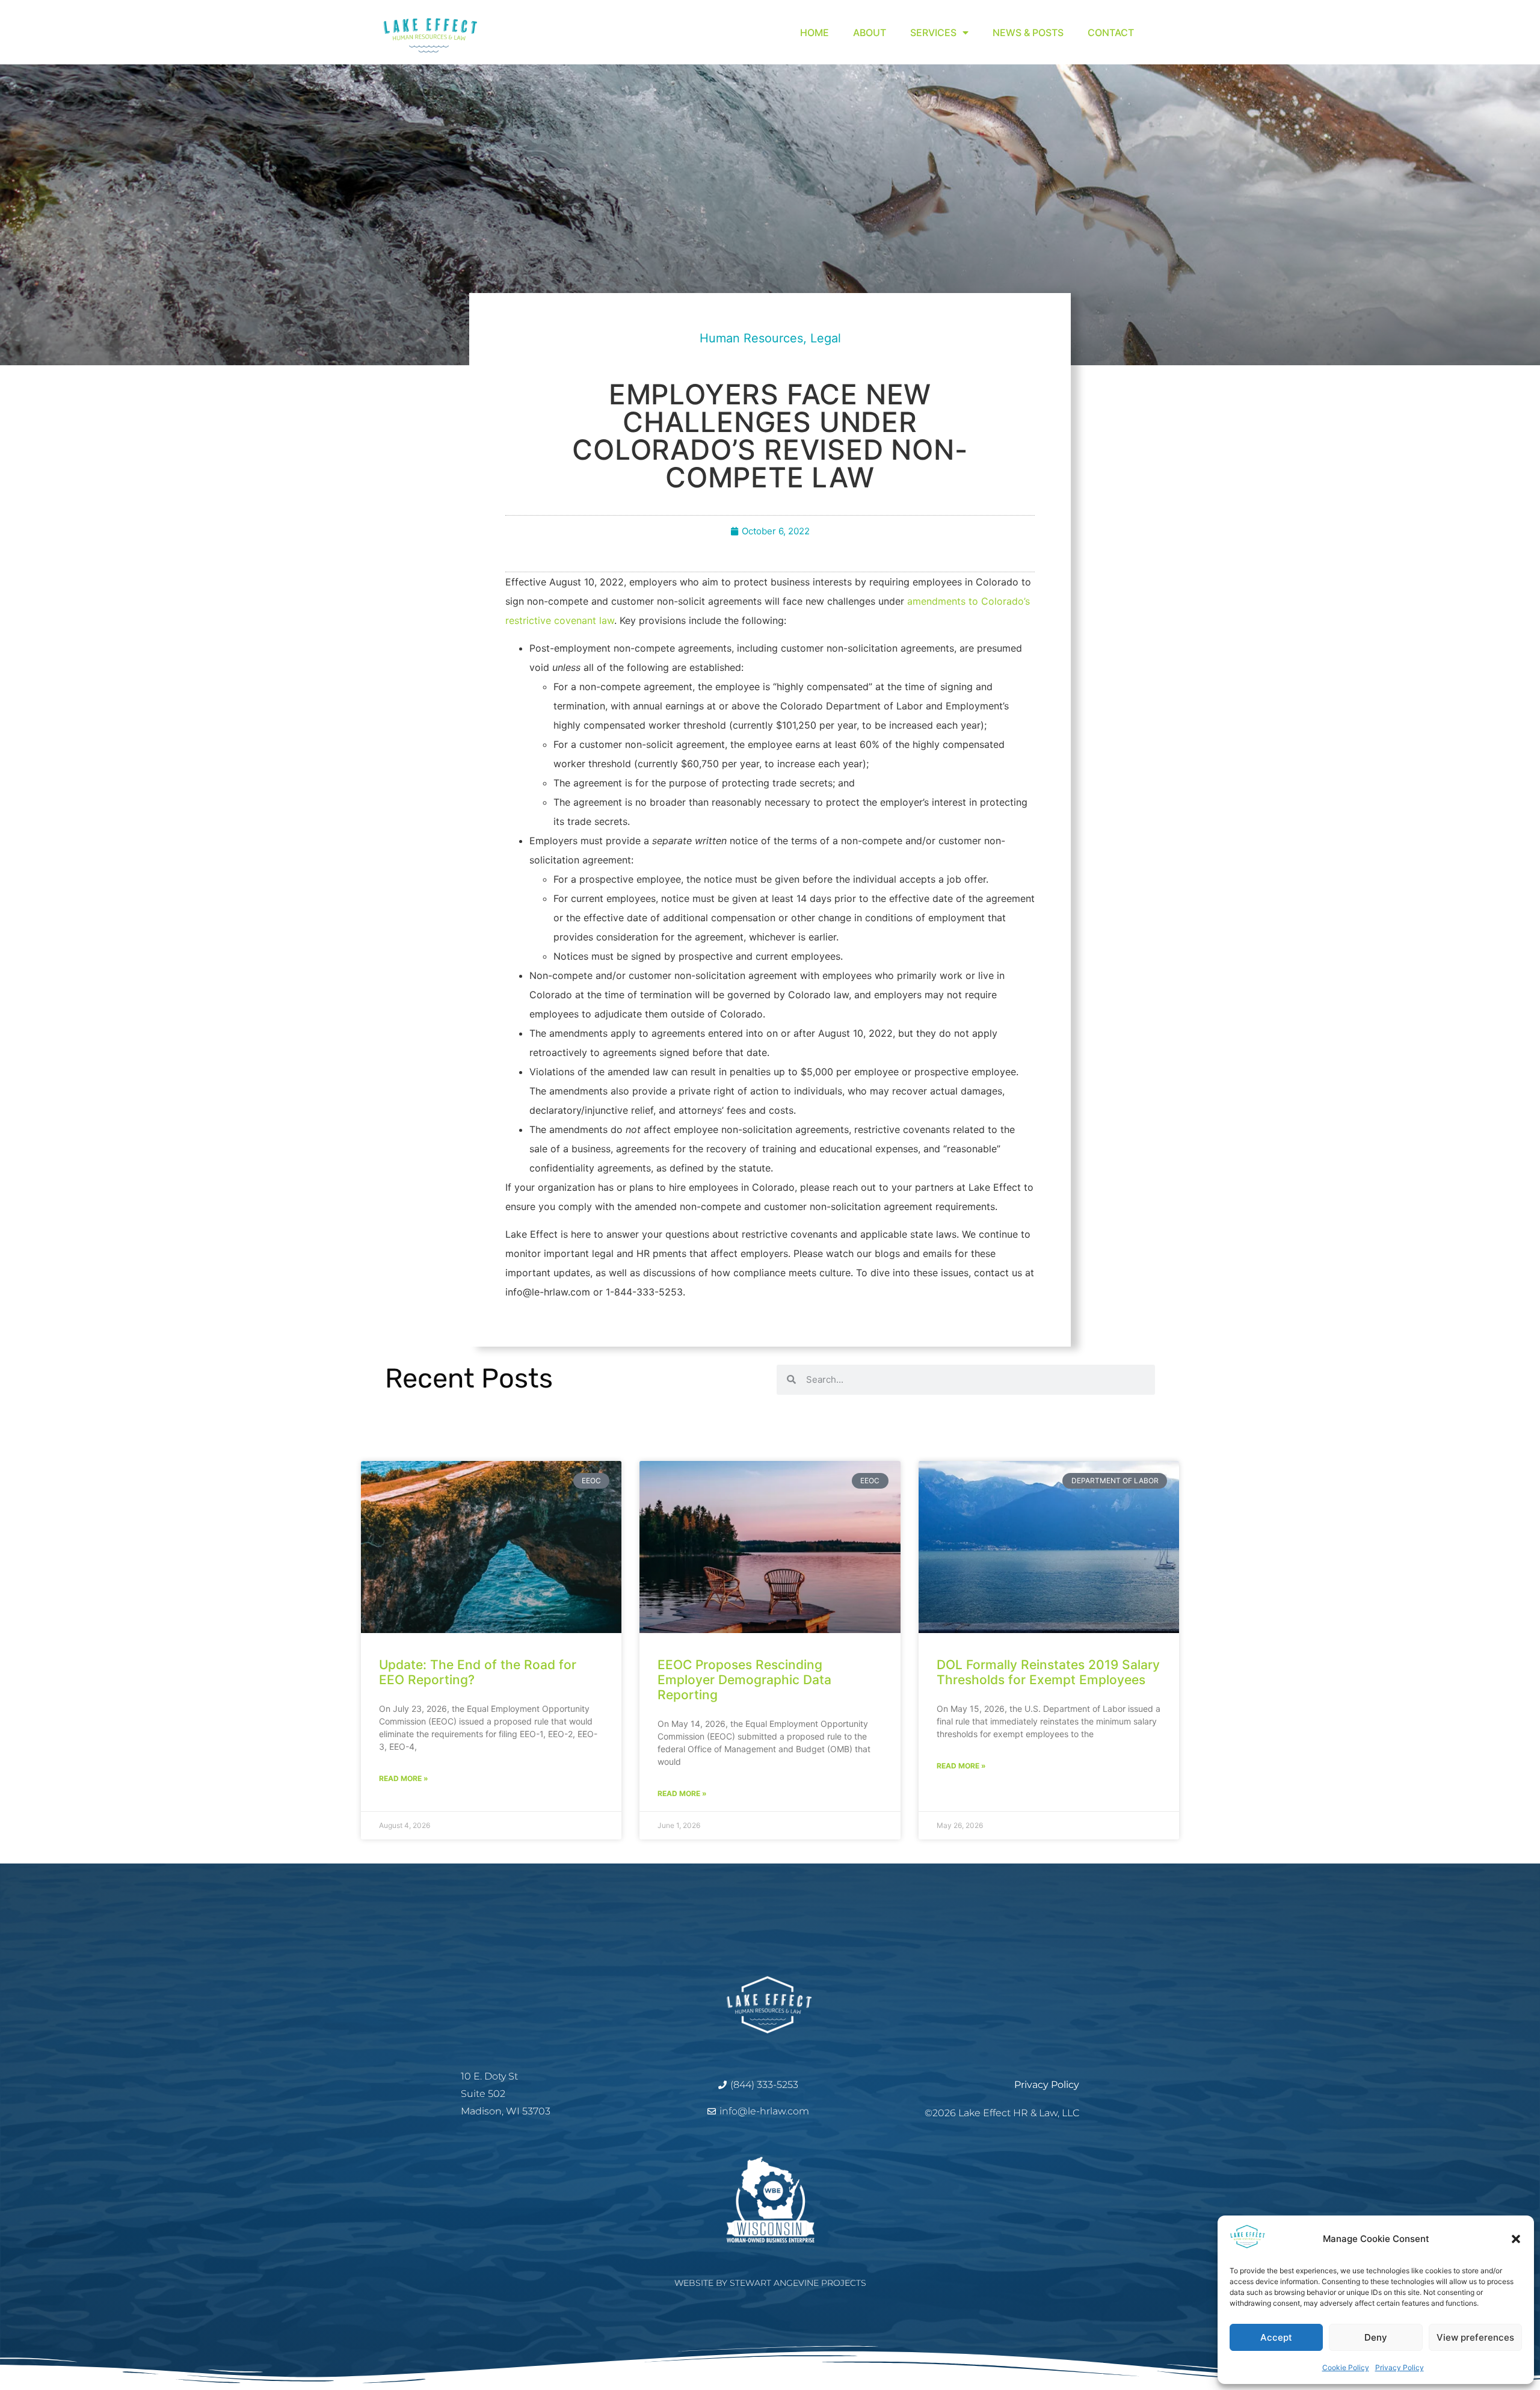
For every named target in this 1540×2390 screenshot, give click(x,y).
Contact (1111, 32)
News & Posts (1028, 32)
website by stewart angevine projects (770, 2283)
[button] (1516, 2239)
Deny (1376, 2337)
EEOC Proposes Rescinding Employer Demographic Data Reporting (744, 1680)
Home (815, 32)
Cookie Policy (1346, 2367)
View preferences (1475, 2337)
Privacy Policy (1400, 2367)
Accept (1276, 2337)
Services (933, 32)
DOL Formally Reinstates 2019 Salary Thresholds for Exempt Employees (1048, 1672)
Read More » (404, 1778)
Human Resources (751, 338)
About (870, 32)
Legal (826, 338)
